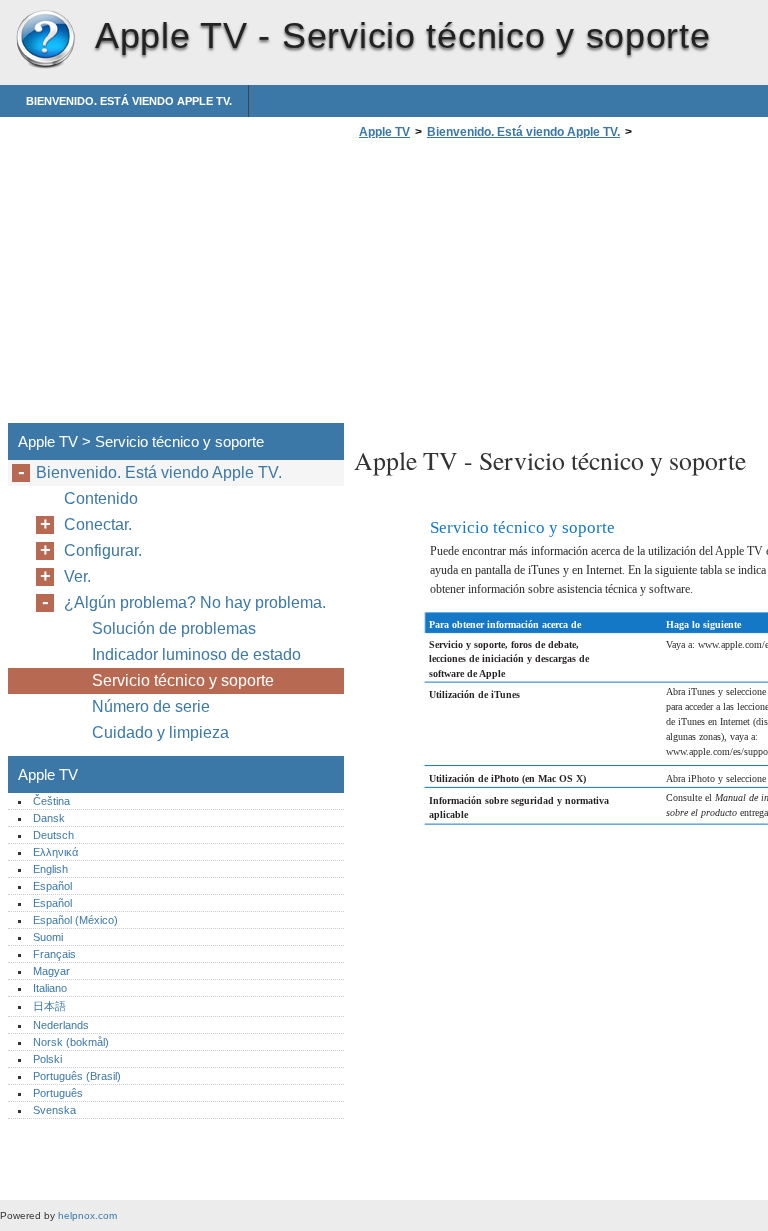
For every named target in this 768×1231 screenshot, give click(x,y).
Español (52, 886)
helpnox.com (87, 1215)
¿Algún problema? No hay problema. (195, 602)
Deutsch (53, 835)
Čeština (51, 801)
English (50, 869)
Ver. (77, 576)
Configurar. (103, 550)
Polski (47, 1059)
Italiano (50, 988)
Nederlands (61, 1025)
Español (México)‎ (75, 920)
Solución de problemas (174, 628)
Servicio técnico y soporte (183, 680)
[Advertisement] (522, 287)
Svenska (54, 1110)
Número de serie (151, 706)
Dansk (49, 818)
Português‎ (58, 1093)
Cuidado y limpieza (160, 732)
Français (54, 954)
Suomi (48, 937)
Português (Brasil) (77, 1076)
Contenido (101, 498)
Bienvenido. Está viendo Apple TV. (129, 101)
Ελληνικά (55, 852)
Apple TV (45, 40)
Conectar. (98, 524)
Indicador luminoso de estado (196, 654)
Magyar (51, 971)
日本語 (49, 1006)
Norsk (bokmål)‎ (71, 1042)
